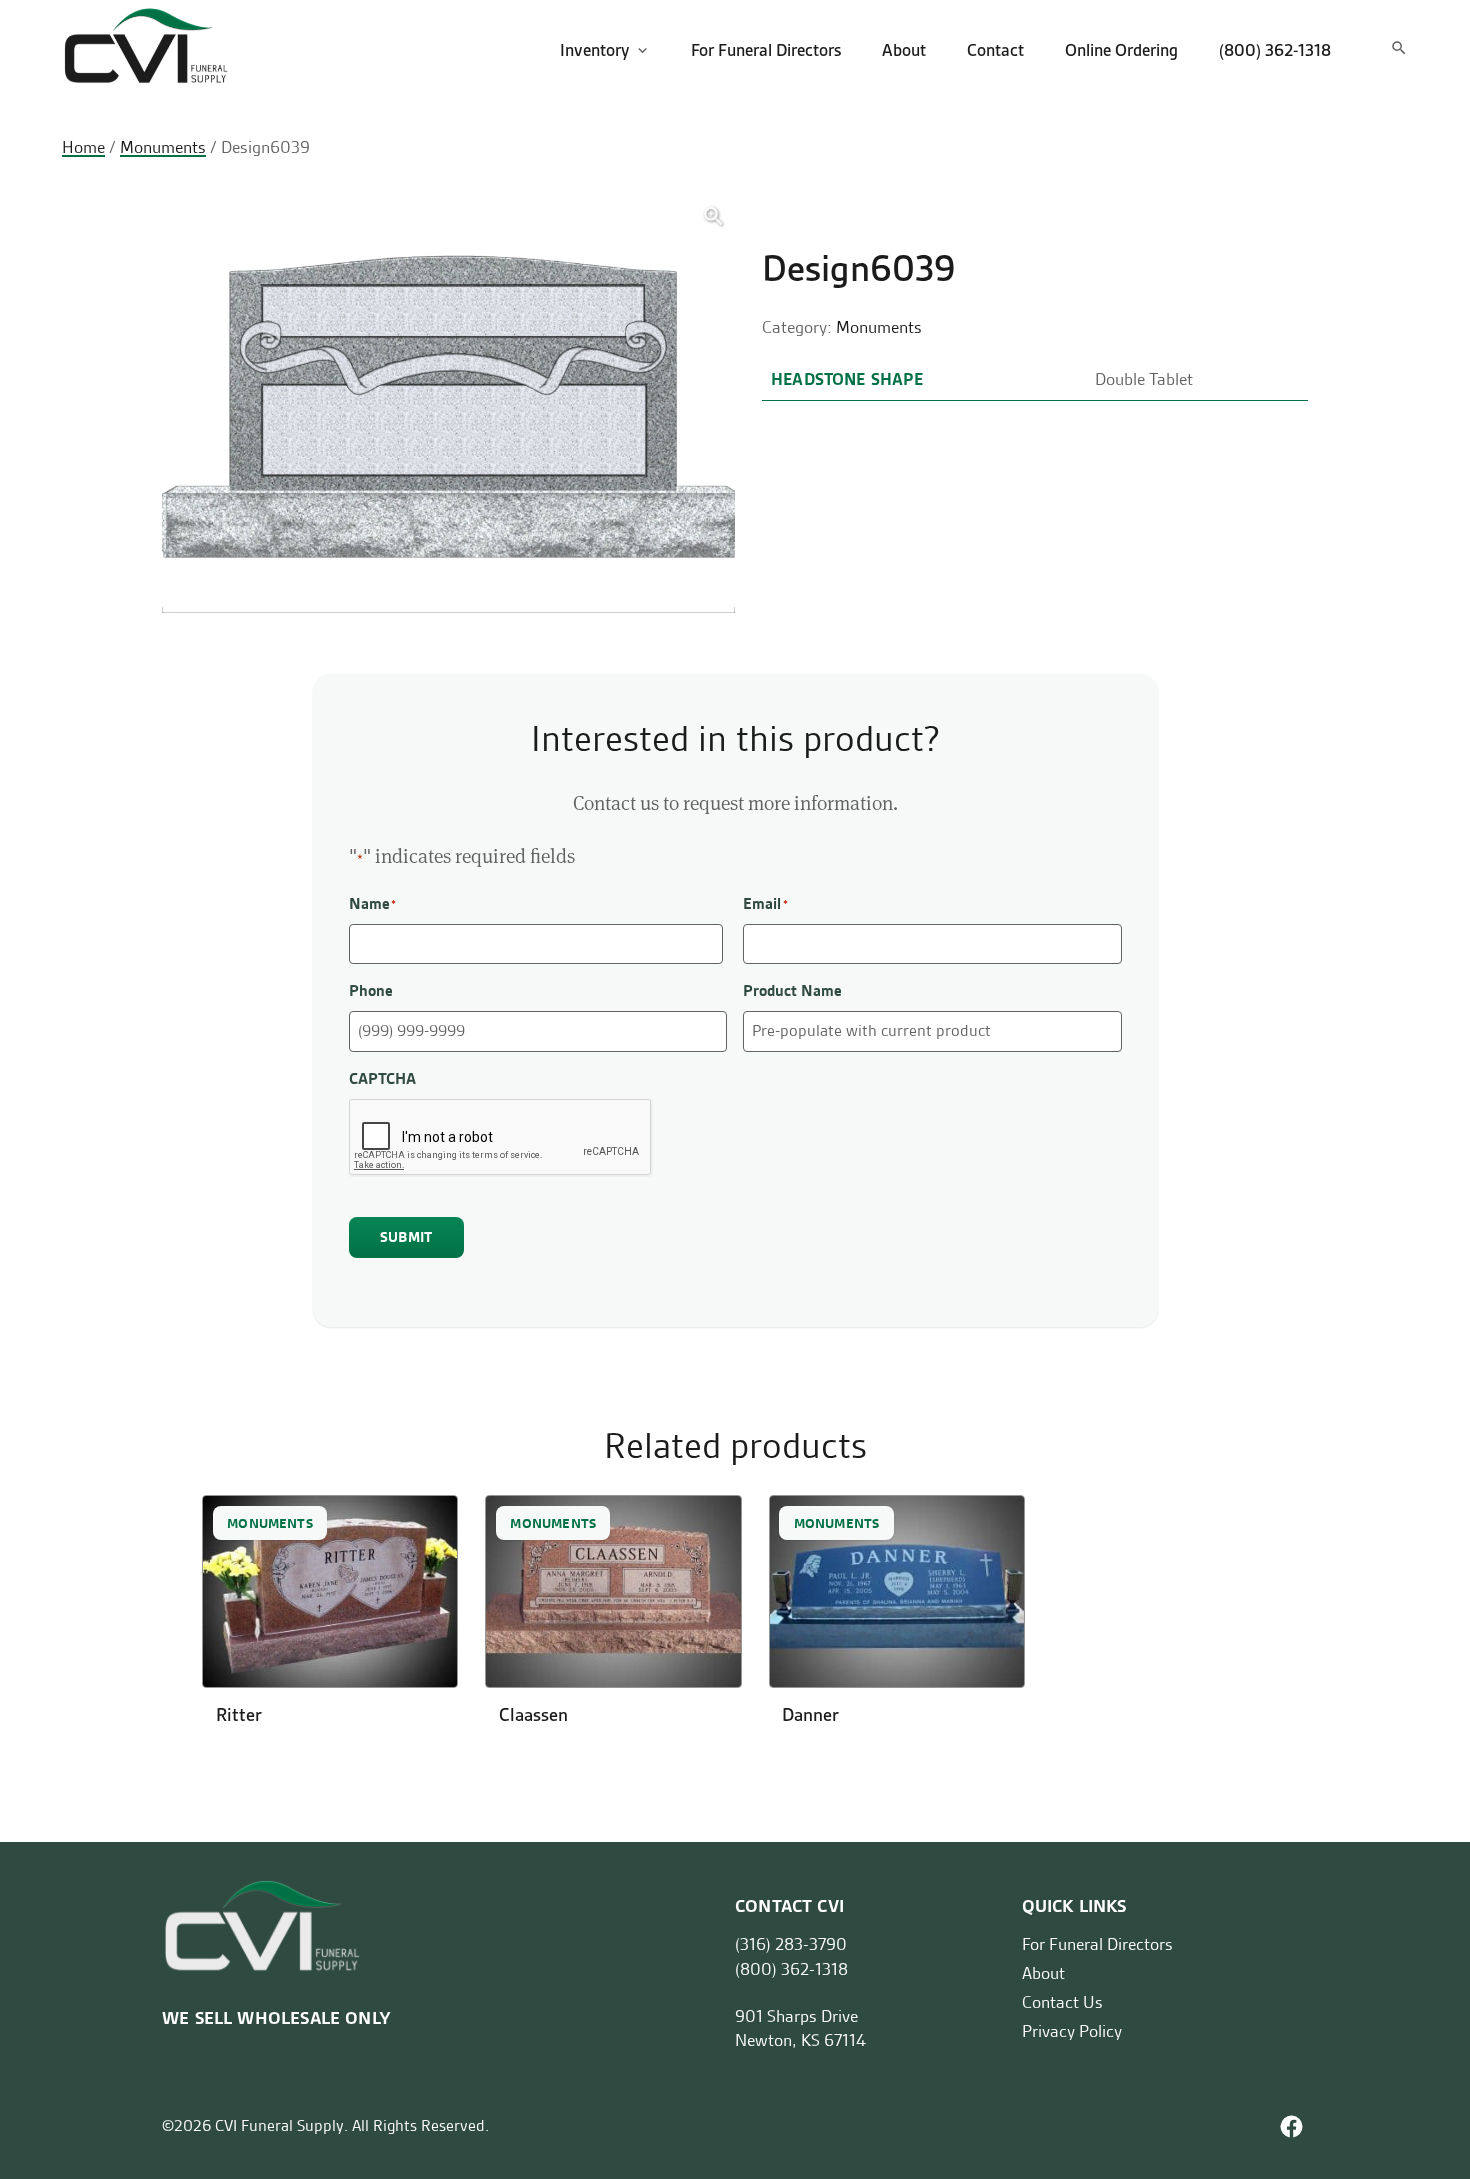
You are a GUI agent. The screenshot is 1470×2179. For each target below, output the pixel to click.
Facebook (1291, 2126)
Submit (406, 1237)
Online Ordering (1121, 50)
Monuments (163, 147)
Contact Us (1062, 2002)
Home (83, 147)
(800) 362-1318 (1275, 50)
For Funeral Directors (766, 50)
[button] (713, 216)
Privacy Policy (1072, 2031)
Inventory (595, 50)
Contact (995, 50)
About (904, 50)
